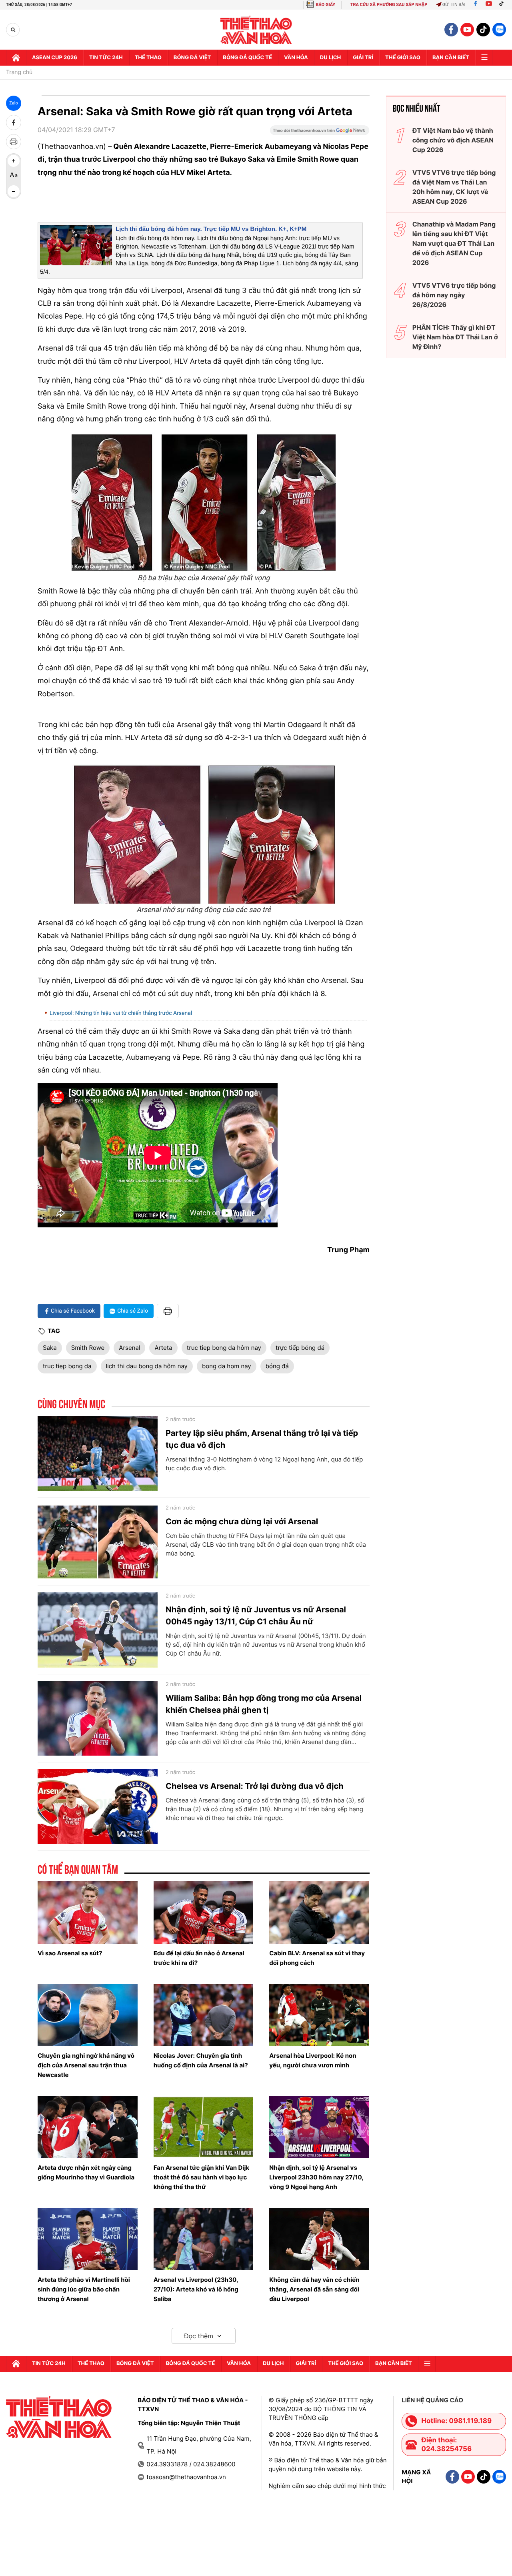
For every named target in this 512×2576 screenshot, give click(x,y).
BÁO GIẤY (325, 5)
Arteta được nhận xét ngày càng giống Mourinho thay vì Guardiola (86, 2172)
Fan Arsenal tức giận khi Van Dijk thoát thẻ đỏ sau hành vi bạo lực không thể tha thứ (202, 2177)
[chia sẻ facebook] (14, 122)
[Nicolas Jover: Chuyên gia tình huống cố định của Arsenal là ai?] (204, 2015)
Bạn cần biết (451, 58)
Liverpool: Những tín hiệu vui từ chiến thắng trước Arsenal (121, 1013)
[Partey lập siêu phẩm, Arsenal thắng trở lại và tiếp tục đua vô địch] (98, 1453)
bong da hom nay (227, 1366)
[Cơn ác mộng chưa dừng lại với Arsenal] (98, 1542)
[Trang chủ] (16, 58)
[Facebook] (475, 5)
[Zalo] (499, 30)
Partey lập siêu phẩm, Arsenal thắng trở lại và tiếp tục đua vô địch (262, 1439)
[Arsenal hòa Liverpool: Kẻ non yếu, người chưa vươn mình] (319, 2015)
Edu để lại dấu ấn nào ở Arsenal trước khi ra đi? (199, 1958)
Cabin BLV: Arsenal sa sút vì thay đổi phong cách (317, 1958)
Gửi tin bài (454, 5)
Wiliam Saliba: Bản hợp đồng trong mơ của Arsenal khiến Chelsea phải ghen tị (264, 1704)
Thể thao (148, 58)
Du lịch (330, 58)
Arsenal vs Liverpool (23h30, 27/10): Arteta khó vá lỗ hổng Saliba (196, 2289)
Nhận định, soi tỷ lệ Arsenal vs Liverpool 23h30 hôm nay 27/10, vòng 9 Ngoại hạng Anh (316, 2177)
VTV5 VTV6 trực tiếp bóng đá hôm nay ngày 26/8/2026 (454, 295)
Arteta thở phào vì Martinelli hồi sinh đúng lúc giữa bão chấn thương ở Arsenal (84, 2289)
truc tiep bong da (67, 1366)
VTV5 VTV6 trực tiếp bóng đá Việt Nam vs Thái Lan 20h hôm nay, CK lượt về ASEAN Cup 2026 (454, 187)
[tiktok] (483, 30)
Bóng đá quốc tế (247, 58)
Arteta (163, 1348)
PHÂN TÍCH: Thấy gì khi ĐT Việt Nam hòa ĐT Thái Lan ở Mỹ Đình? (455, 337)
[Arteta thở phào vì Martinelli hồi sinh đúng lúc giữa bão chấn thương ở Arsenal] (88, 2239)
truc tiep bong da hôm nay (224, 1348)
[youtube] (467, 30)
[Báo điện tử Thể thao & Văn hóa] (256, 30)
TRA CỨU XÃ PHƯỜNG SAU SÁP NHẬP (389, 5)
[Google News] (320, 133)
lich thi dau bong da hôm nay (147, 1366)
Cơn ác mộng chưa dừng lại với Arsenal (242, 1522)
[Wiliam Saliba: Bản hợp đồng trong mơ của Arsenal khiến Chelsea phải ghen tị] (98, 1718)
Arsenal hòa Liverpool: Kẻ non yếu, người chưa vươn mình (313, 2060)
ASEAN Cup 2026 (55, 58)
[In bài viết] (14, 142)
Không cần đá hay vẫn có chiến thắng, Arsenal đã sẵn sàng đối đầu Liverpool (314, 2289)
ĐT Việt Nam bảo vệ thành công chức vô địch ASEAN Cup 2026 (453, 140)
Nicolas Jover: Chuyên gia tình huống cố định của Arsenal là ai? (201, 2060)
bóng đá (277, 1366)
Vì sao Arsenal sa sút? (70, 1953)
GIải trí (363, 58)
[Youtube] (489, 5)
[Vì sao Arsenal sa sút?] (88, 1912)
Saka (50, 1348)
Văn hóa (296, 58)
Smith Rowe (88, 1348)
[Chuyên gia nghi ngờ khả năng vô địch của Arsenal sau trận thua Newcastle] (88, 2015)
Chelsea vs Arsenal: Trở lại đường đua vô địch (255, 1786)
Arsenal (129, 1348)
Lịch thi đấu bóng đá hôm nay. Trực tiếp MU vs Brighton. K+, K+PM (211, 229)
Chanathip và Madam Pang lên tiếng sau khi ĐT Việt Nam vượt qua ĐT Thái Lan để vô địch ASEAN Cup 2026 (454, 243)
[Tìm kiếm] (13, 30)
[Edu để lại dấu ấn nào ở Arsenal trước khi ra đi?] (204, 1912)
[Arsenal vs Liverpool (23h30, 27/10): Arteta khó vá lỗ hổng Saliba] (204, 2239)
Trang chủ (19, 72)
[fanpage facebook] (451, 30)
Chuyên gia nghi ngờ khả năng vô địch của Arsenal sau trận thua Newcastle (86, 2065)
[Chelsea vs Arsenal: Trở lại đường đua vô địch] (98, 1806)
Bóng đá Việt (192, 58)
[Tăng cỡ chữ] (14, 161)
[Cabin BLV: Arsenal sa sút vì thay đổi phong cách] (319, 1912)
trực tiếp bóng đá (300, 1348)
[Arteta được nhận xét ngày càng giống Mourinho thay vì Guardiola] (88, 2127)
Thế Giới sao (403, 58)
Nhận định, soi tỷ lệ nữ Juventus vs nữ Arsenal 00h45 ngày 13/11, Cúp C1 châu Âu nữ (256, 1616)
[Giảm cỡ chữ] (14, 191)
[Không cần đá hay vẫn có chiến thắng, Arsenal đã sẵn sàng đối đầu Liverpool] (319, 2239)
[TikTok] (503, 5)
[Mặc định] (14, 176)
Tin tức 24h (106, 58)
